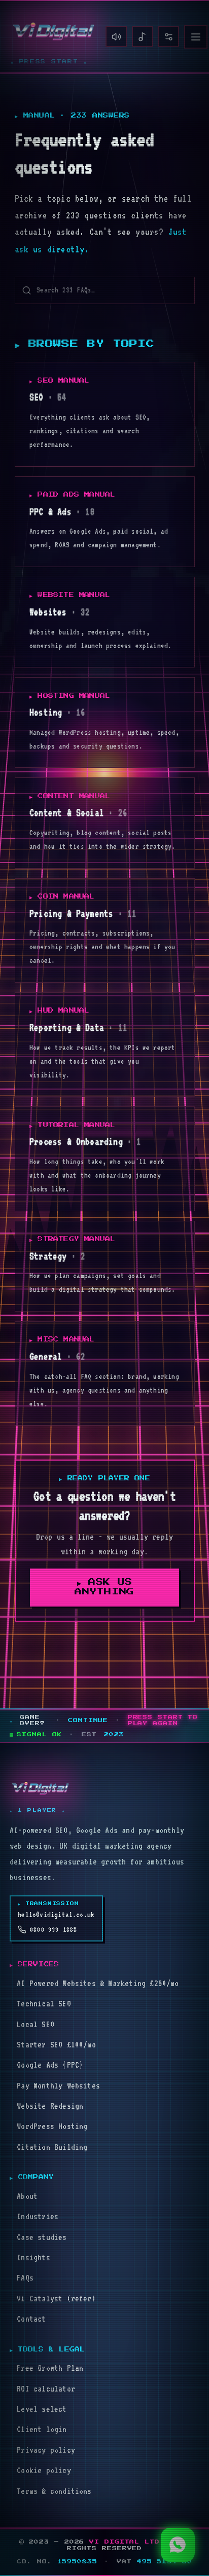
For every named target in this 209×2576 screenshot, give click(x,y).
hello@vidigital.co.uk (56, 1915)
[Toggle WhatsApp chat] (178, 2545)
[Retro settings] (168, 36)
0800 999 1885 (54, 1929)
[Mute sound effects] (116, 36)
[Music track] (143, 36)
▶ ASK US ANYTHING (104, 1587)
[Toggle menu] (196, 37)
